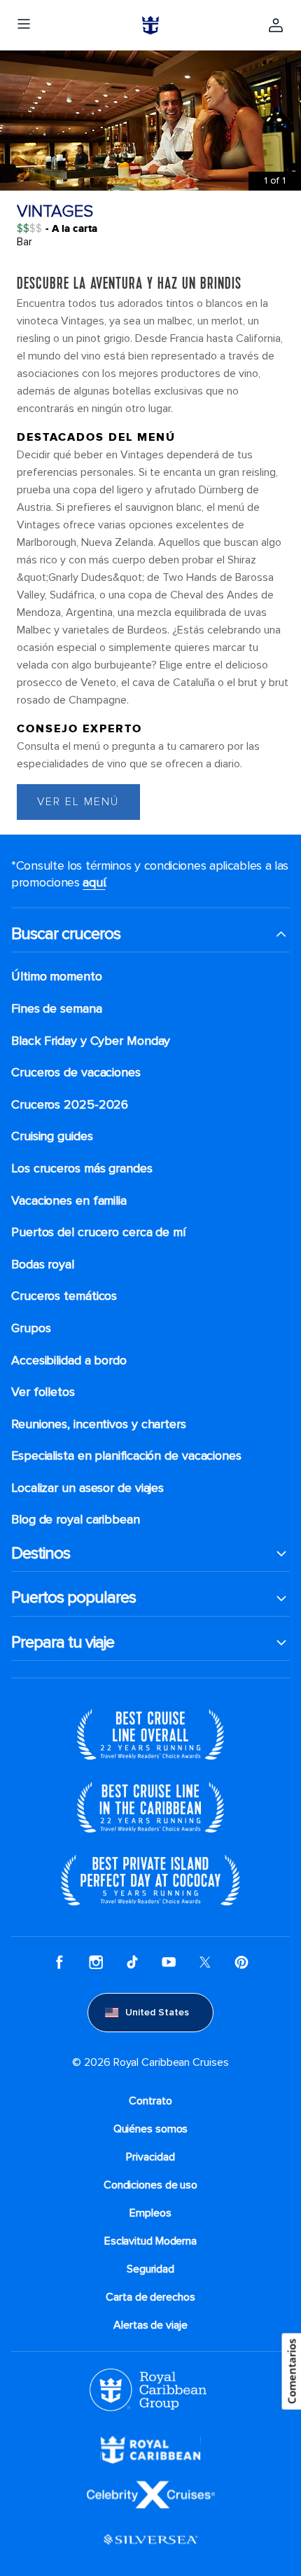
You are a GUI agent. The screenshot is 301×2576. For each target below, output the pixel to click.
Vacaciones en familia (69, 1201)
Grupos (31, 1328)
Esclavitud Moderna (150, 2241)
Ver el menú (78, 802)
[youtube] (169, 1962)
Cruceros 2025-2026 (70, 1105)
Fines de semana (57, 1009)
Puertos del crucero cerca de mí (98, 1232)
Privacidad (150, 2157)
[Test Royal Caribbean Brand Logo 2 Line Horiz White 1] (150, 2449)
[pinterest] (241, 1962)
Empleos (150, 2213)
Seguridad (150, 2269)
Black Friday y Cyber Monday (91, 1041)
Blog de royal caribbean (76, 1520)
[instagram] (96, 1962)
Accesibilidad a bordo (69, 1361)
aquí (94, 882)
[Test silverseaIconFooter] (150, 2539)
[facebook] (59, 1962)
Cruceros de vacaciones (76, 1073)
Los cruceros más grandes (82, 1169)
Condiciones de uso (150, 2185)
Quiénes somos (151, 2129)
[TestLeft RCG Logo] (148, 2389)
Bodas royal (43, 1265)
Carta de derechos (150, 2297)
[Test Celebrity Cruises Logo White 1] (151, 2494)
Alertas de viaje (150, 2325)
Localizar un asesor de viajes (87, 1488)
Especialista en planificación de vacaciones (126, 1456)
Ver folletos (43, 1392)
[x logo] (205, 1962)
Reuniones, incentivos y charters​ (99, 1424)
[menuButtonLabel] (24, 25)
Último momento (57, 977)
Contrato (150, 2101)
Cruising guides (52, 1136)
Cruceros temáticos (64, 1296)
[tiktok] (132, 1962)
